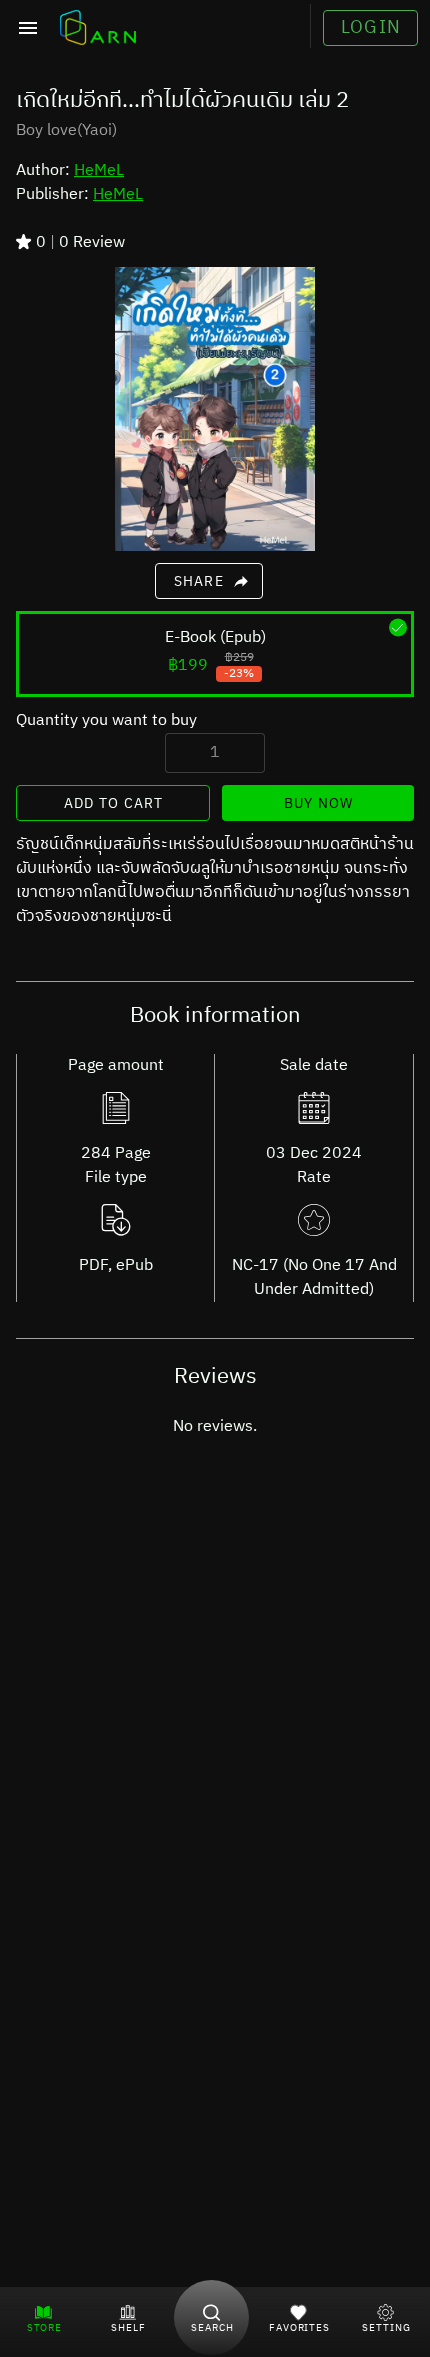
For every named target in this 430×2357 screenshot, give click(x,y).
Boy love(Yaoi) (66, 131)
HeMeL (99, 170)
